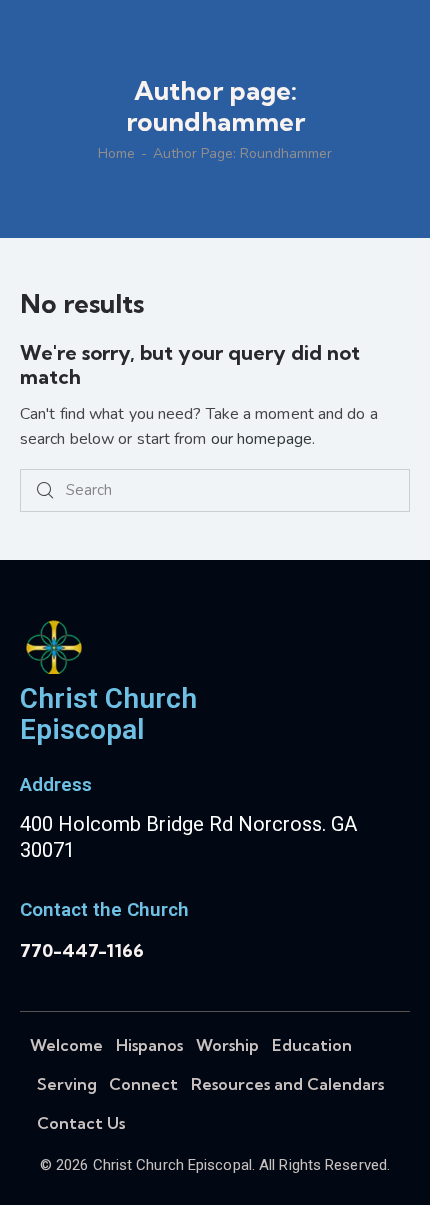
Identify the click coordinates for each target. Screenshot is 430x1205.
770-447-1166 (82, 950)
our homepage (261, 439)
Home (116, 154)
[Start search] (45, 490)
